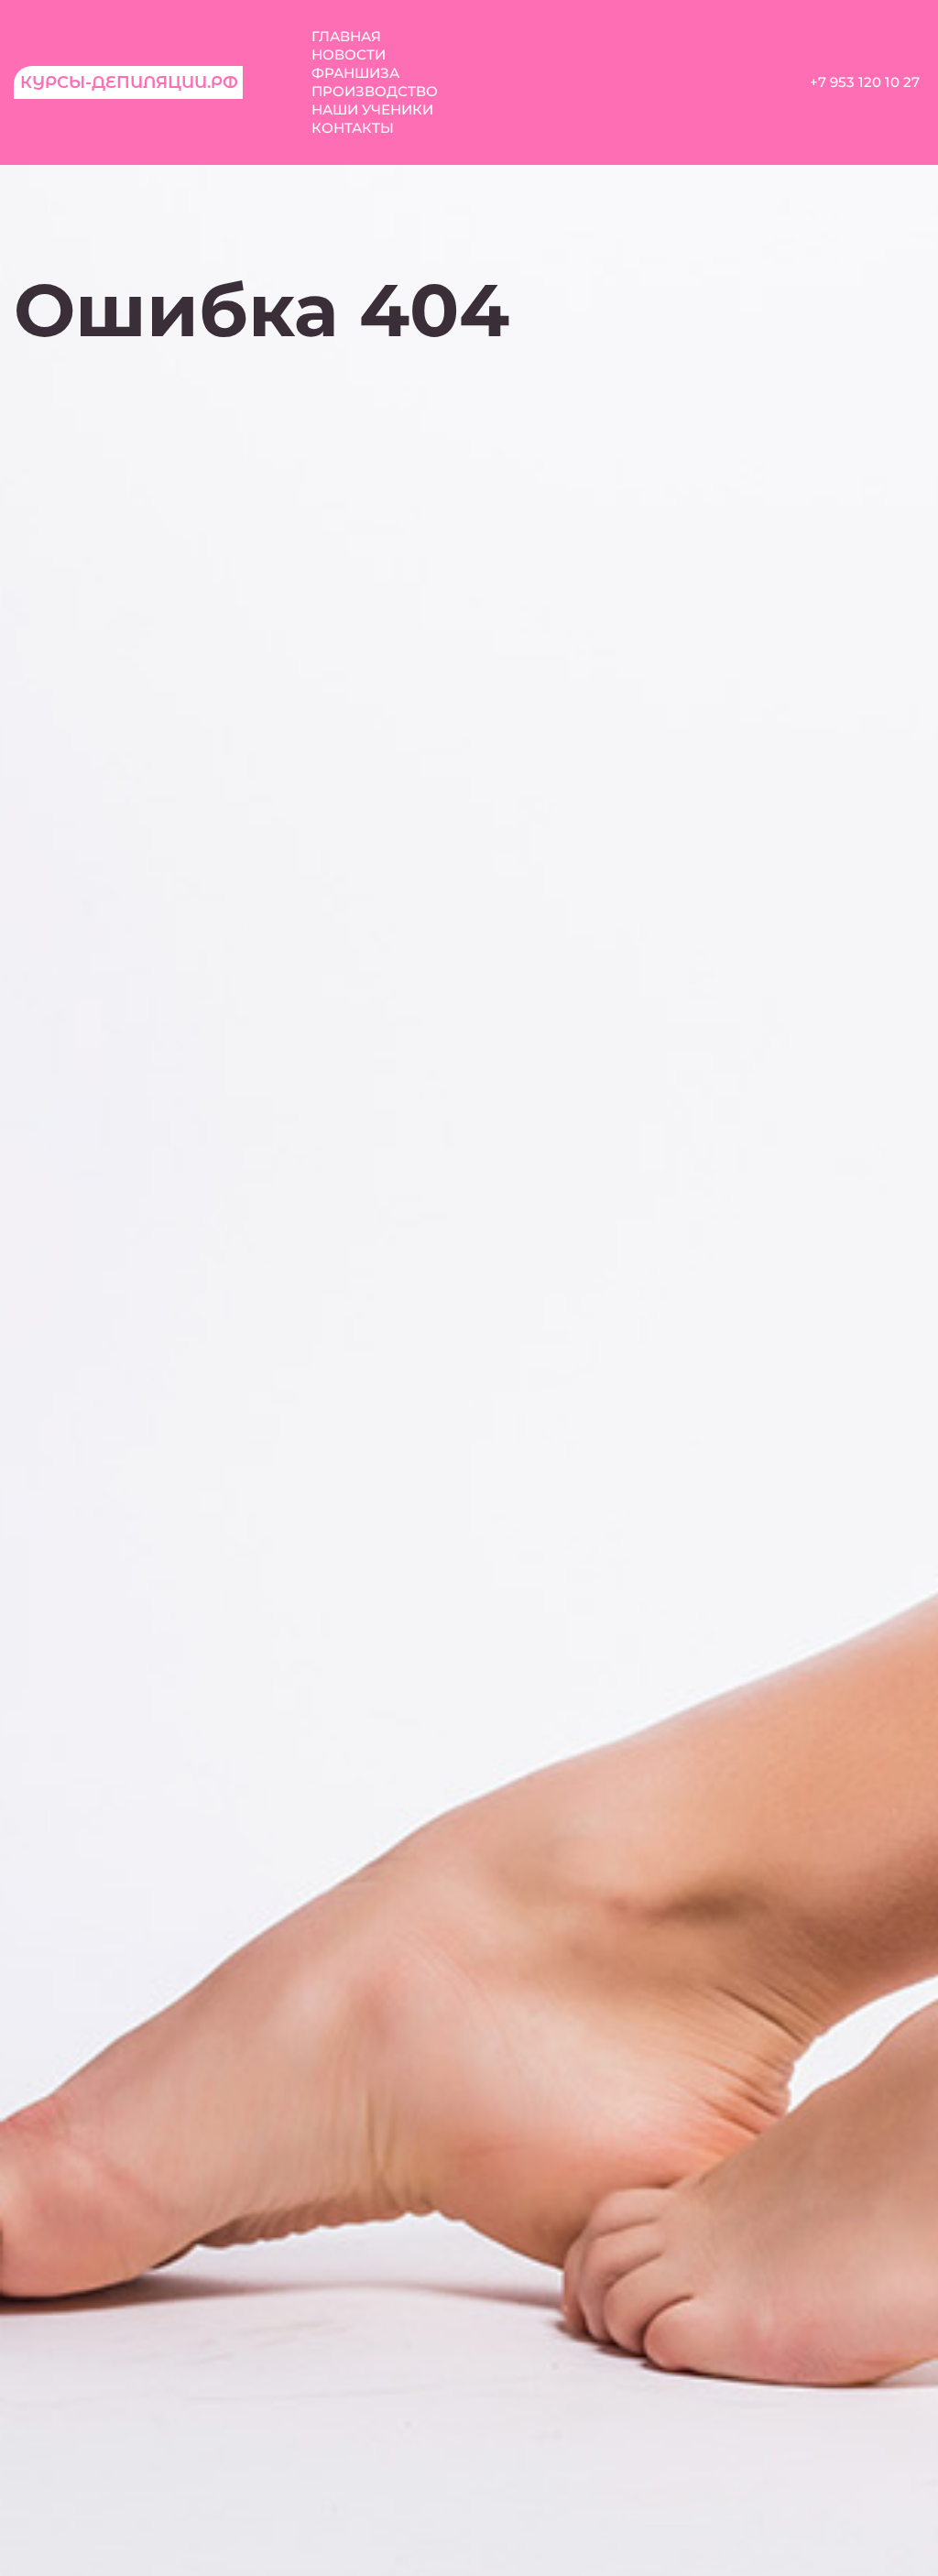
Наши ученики (372, 109)
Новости (349, 55)
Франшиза (355, 73)
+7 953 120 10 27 (865, 82)
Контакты (353, 128)
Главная (346, 36)
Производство (375, 91)
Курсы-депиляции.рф (129, 82)
